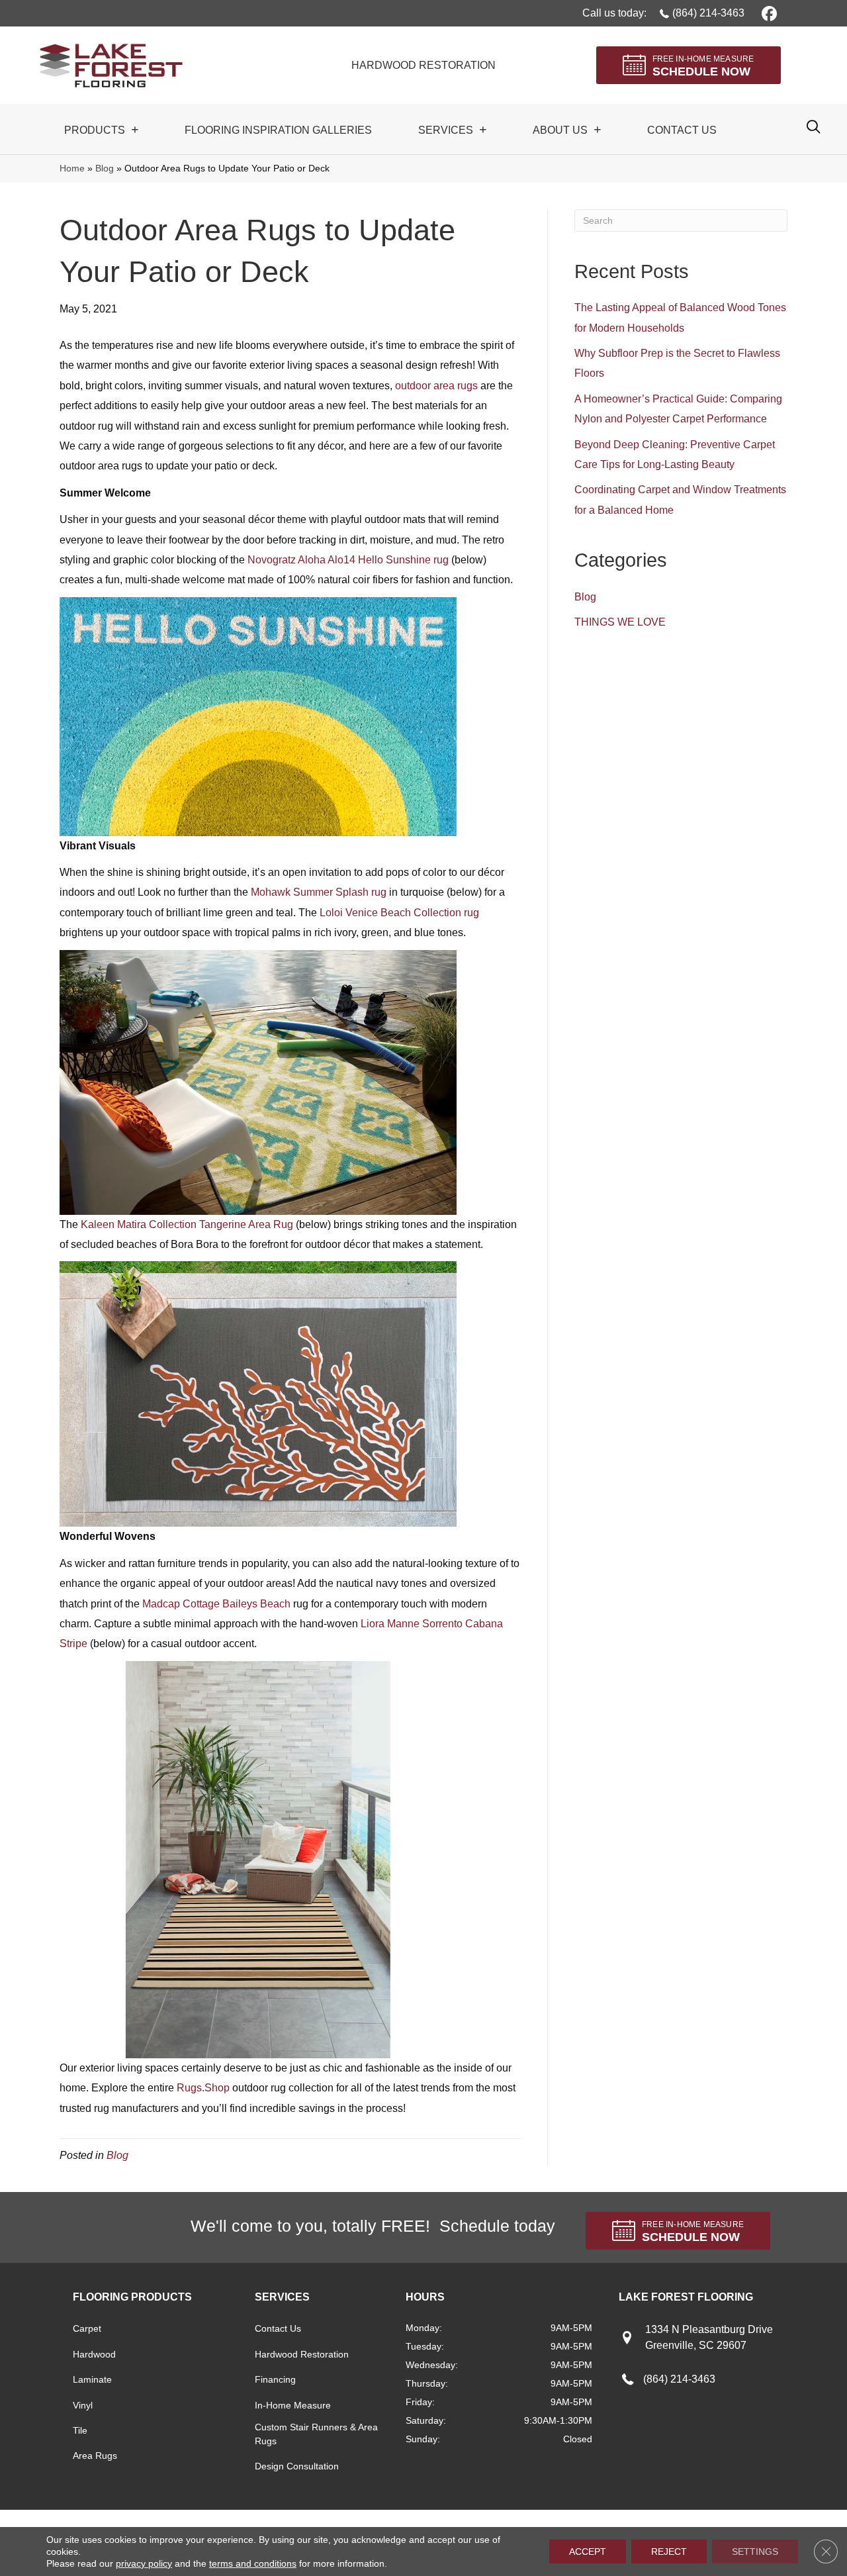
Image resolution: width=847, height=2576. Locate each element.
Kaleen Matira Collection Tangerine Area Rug (187, 1224)
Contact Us (278, 2328)
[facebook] (767, 13)
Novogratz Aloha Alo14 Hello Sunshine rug (348, 560)
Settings (755, 2552)
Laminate (92, 2379)
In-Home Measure (293, 2405)
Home (72, 168)
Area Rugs (95, 2456)
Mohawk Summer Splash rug (319, 892)
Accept (588, 2552)
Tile (80, 2430)
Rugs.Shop (203, 2088)
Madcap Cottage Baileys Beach (216, 1604)
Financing (275, 2379)
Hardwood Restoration (302, 2354)
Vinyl (83, 2405)
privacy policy (144, 2563)
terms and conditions (253, 2563)
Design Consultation (297, 2466)
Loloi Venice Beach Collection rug (399, 913)
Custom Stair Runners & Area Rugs (316, 2434)
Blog (105, 168)
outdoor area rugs (436, 386)
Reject (669, 2552)
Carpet (87, 2328)
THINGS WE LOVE (620, 622)
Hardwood (94, 2354)
